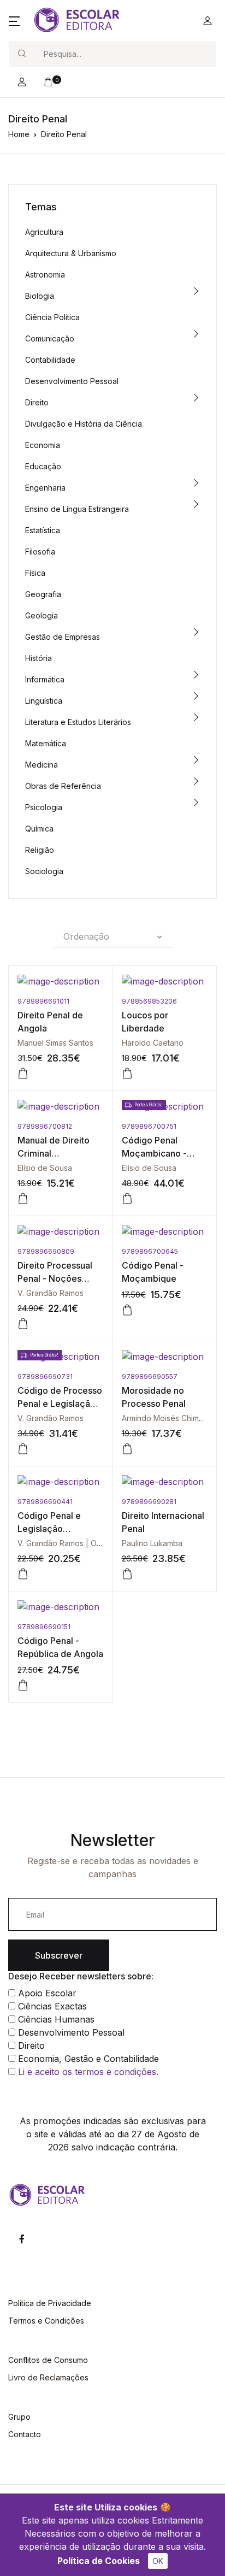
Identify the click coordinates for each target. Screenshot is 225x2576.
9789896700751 (149, 1126)
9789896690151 (44, 1627)
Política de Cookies (99, 2561)
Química (39, 829)
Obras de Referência (63, 786)
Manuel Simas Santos (55, 1043)
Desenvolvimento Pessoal (72, 381)
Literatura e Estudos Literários (78, 722)
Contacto (25, 2434)
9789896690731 (45, 1377)
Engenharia (45, 488)
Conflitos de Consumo (48, 2360)
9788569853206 (149, 1001)
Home (19, 134)
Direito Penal (64, 134)
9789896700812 (45, 1126)
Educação (43, 466)
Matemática (46, 743)
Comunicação (50, 338)
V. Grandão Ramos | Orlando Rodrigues (88, 1543)
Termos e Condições (46, 2321)
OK (158, 2561)
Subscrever (59, 1955)
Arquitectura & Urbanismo (71, 253)
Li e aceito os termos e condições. (88, 2072)
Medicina (42, 765)
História (39, 658)
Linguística (44, 701)
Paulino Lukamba (152, 1543)
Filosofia (40, 552)
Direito (37, 402)
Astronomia (45, 275)
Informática (45, 679)
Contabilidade (50, 360)
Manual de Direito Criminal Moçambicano (54, 1153)
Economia (43, 445)
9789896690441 (45, 1502)
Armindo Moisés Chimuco (167, 1418)
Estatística (43, 530)
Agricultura (44, 232)
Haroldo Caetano (153, 1043)
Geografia (43, 594)
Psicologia (44, 807)
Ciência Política (52, 317)
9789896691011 (43, 1001)
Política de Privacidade (50, 2303)
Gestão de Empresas (63, 637)
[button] (14, 21)
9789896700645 (150, 1251)
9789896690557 (150, 1377)
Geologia (42, 615)
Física (35, 573)
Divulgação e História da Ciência (84, 424)
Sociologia (44, 871)
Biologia (40, 296)
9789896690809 (46, 1251)
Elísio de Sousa (45, 1168)
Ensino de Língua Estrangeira (77, 509)
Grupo (19, 2417)
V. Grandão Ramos (51, 1293)
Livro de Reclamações (48, 2377)
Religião (40, 850)
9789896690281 (149, 1502)
